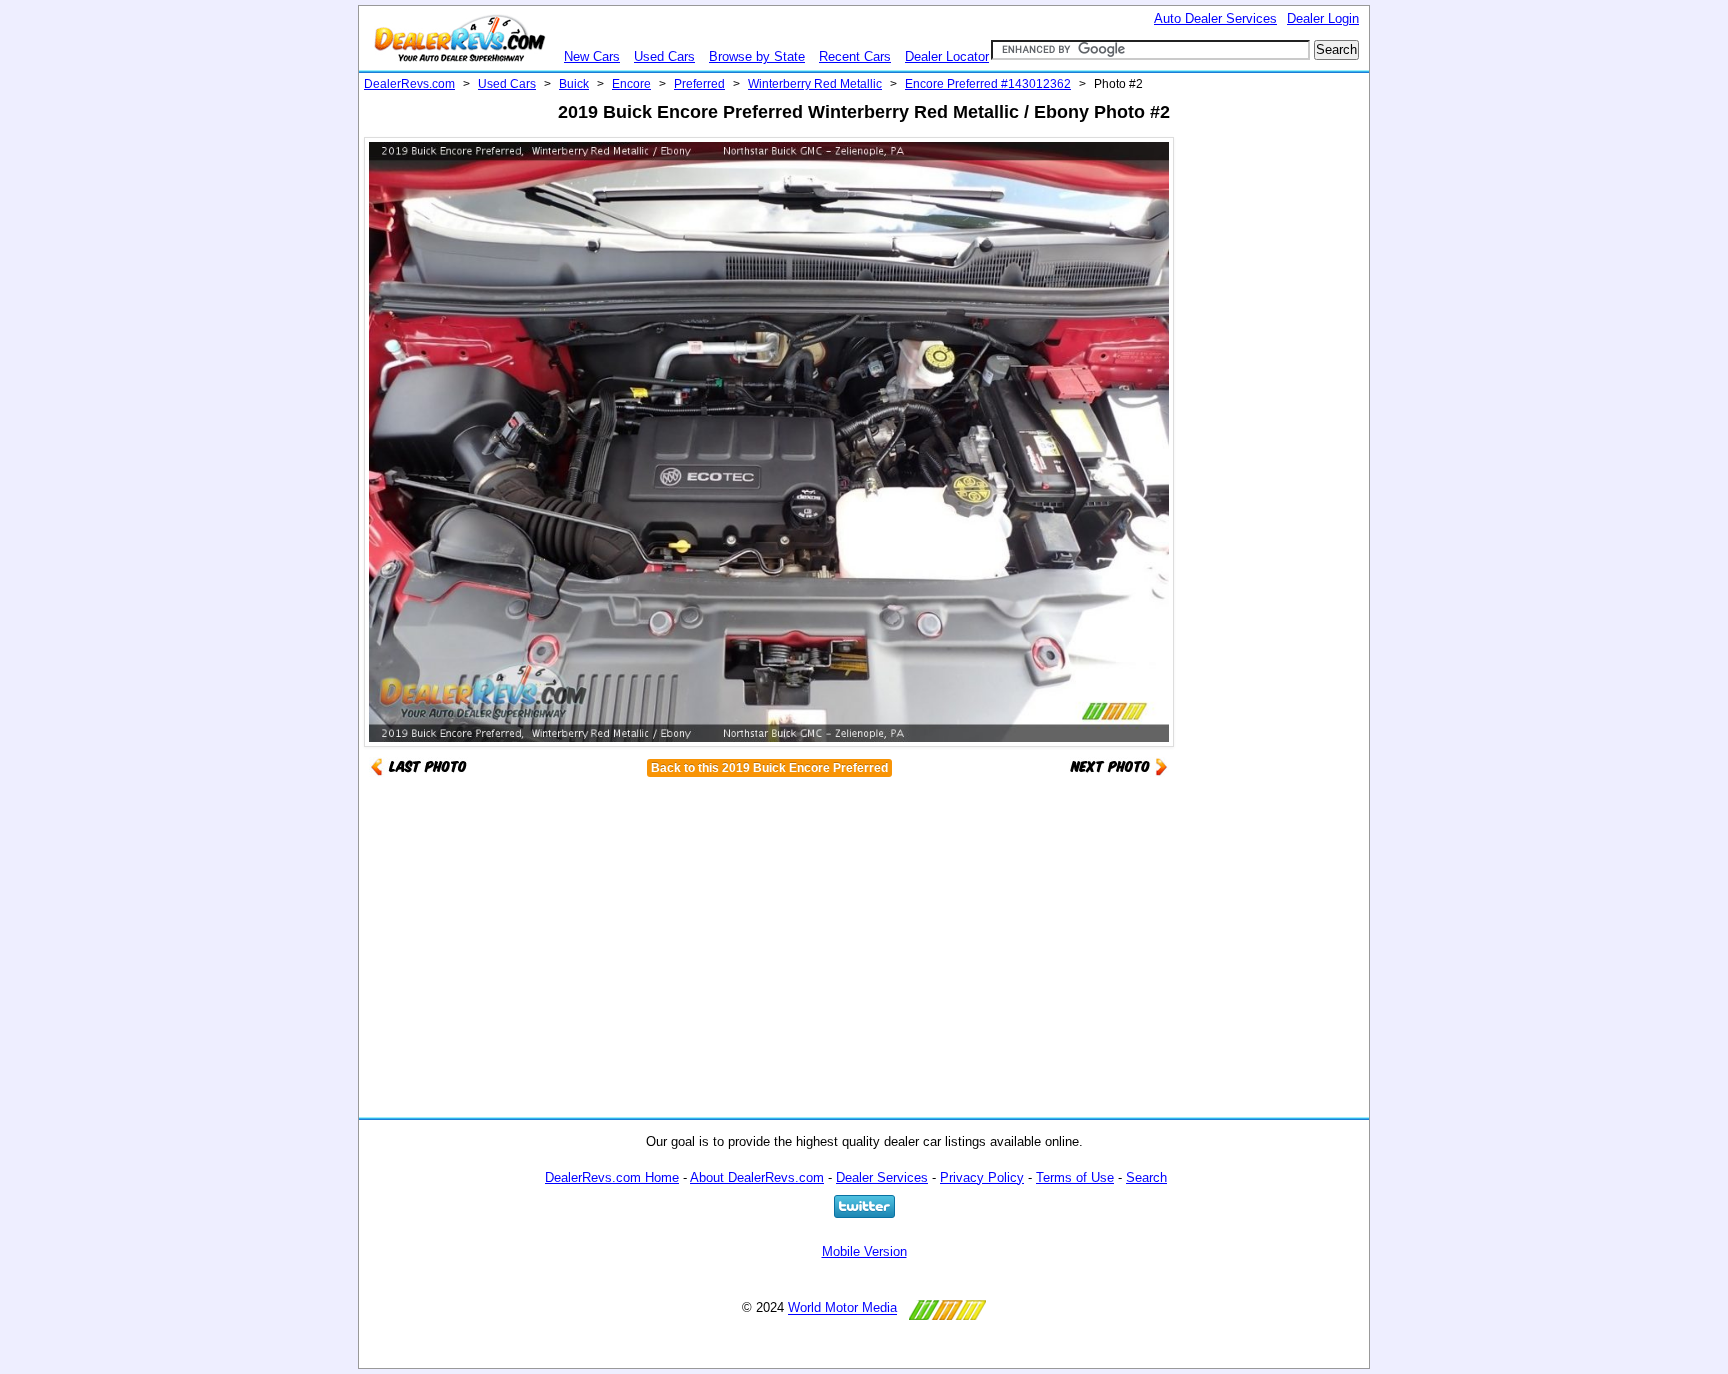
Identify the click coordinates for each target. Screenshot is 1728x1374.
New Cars (592, 56)
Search (1146, 1177)
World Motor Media (842, 1308)
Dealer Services (882, 1177)
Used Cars (664, 56)
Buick (574, 84)
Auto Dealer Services (1215, 18)
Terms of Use (1075, 1177)
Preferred (699, 84)
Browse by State (757, 56)
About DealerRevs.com (757, 1177)
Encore (631, 84)
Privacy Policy (982, 1177)
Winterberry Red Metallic (815, 84)
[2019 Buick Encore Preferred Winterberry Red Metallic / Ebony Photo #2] (1119, 765)
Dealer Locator (947, 56)
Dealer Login (1323, 18)
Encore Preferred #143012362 (988, 84)
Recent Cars (855, 56)
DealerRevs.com (409, 84)
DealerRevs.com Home (612, 1177)
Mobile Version (864, 1251)
